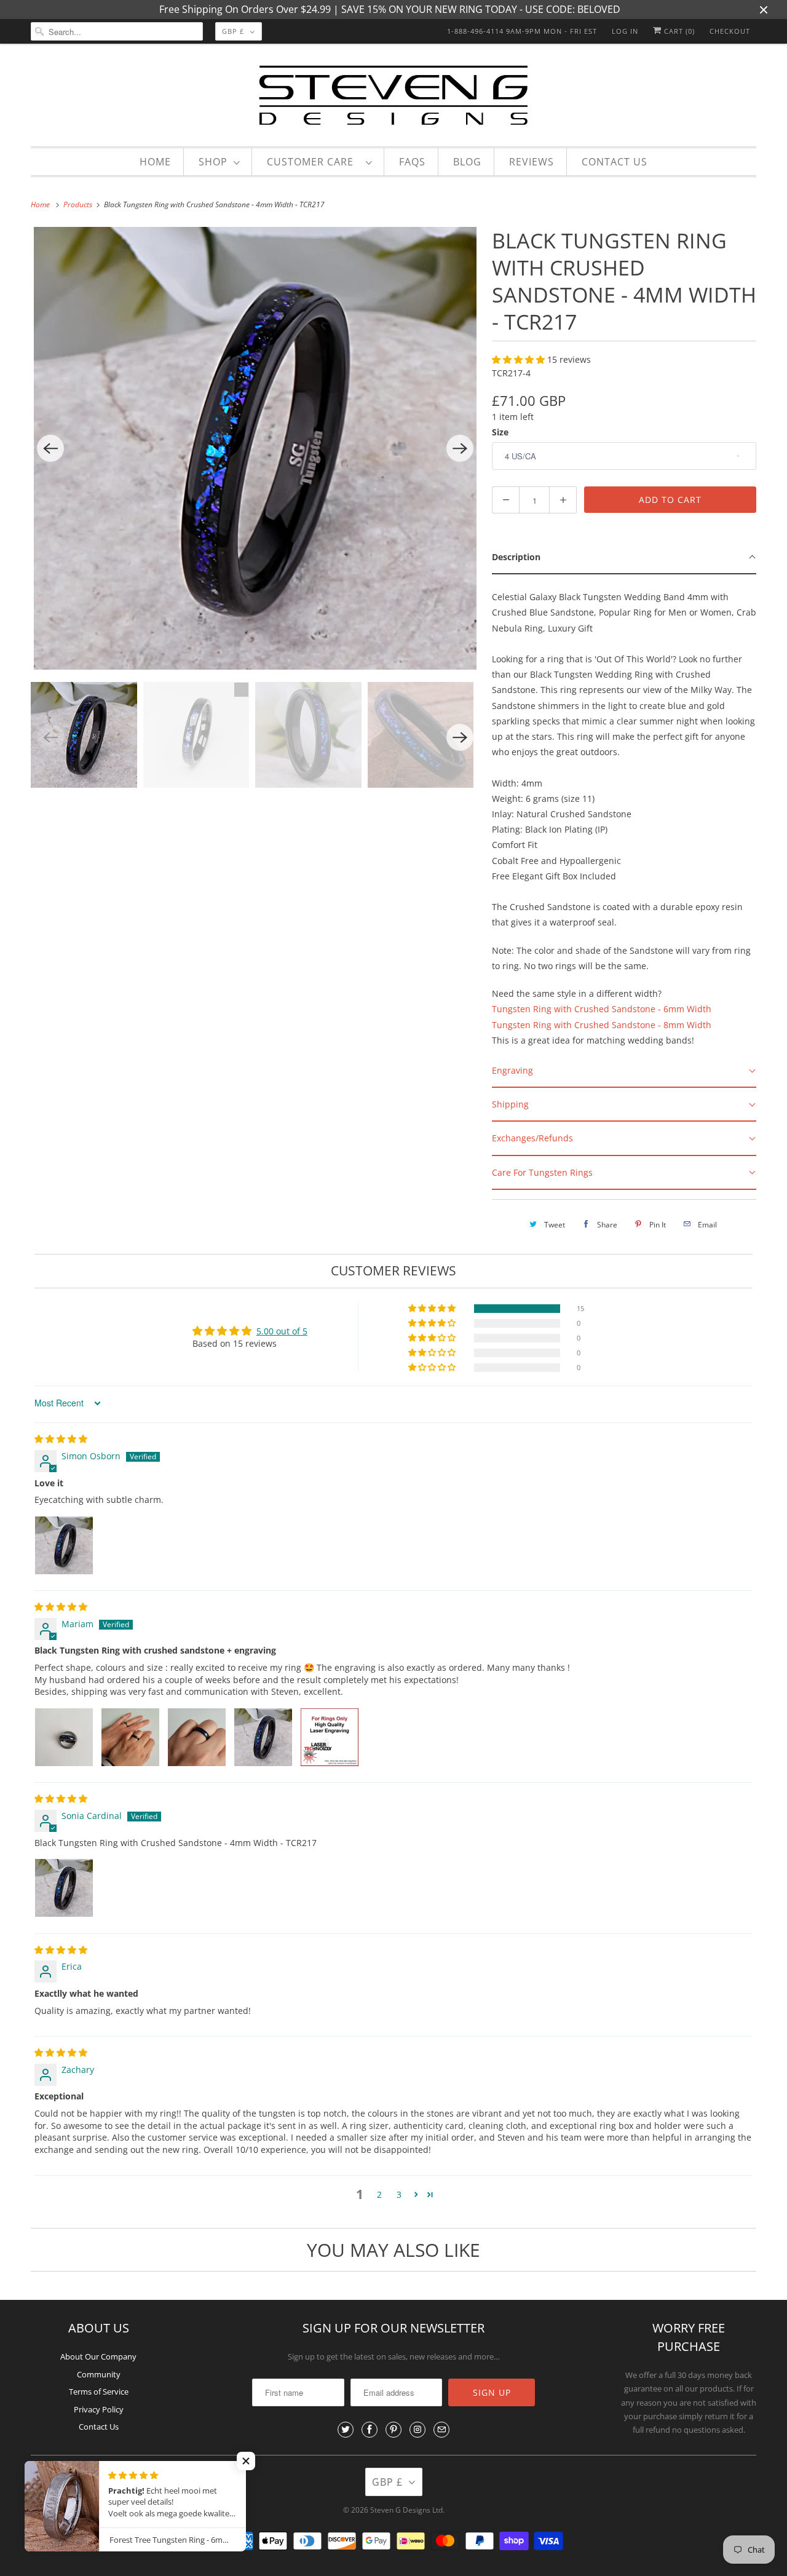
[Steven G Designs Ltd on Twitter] (346, 2430)
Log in (625, 31)
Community (99, 2374)
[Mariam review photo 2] (130, 1737)
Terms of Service (99, 2392)
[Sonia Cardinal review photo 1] (64, 1888)
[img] (61, 1439)
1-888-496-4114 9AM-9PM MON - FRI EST (522, 31)
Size (500, 432)
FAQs (412, 162)
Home (155, 162)
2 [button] (379, 2194)
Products (79, 204)
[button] (520, 359)
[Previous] (50, 448)
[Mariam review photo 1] (64, 1737)
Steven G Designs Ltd (406, 2510)
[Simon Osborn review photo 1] (64, 1545)
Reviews (532, 162)
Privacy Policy (99, 2409)
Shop (213, 162)
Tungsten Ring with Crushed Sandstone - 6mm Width (602, 1009)
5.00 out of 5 (282, 1331)
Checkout (730, 31)
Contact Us (615, 162)
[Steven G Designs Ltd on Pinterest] (393, 2430)
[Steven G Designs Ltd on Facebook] (370, 2430)
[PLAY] (255, 448)
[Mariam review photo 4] (263, 1737)
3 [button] (399, 2194)
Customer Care (313, 162)
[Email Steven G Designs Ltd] (441, 2430)
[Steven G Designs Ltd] (393, 98)
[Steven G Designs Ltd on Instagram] (417, 2430)
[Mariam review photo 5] (330, 1737)
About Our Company (98, 2356)
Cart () (678, 31)
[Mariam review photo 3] (197, 1737)
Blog (467, 162)
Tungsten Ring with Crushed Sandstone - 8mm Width (602, 1025)
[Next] (460, 448)
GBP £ (233, 31)
